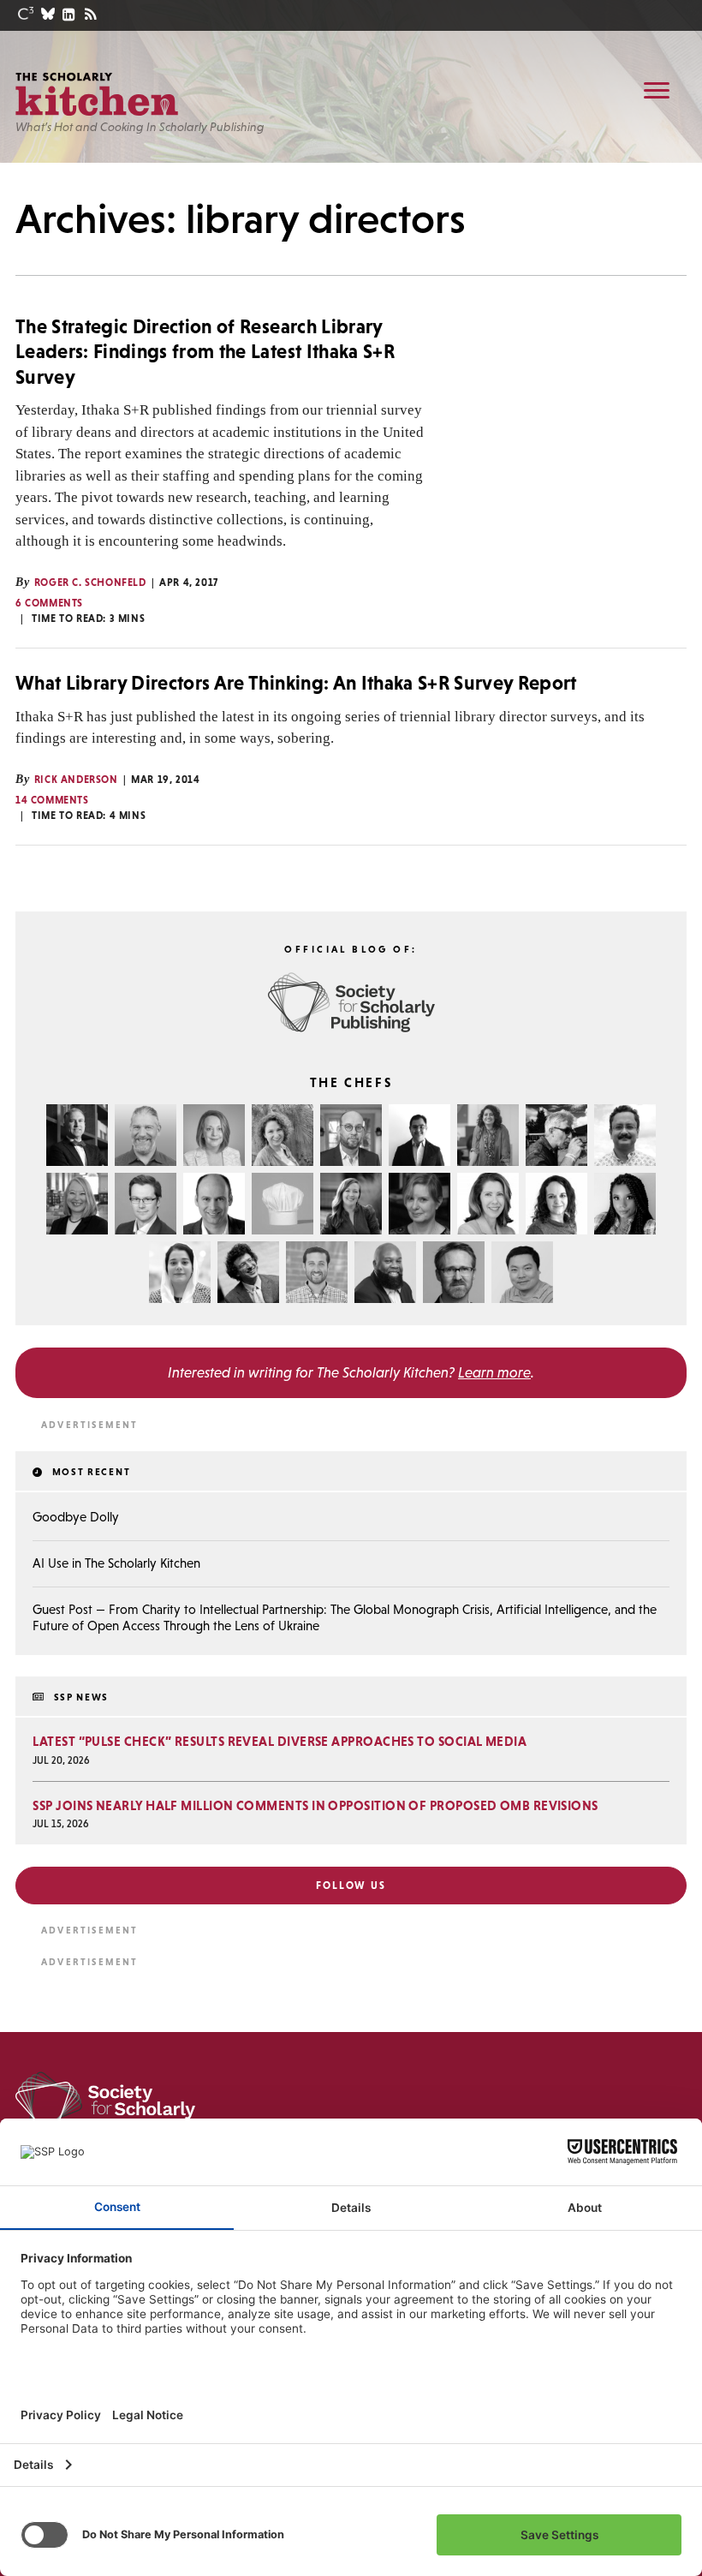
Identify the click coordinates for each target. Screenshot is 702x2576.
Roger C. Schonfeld (90, 583)
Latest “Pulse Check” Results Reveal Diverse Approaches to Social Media (280, 1741)
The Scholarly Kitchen (97, 94)
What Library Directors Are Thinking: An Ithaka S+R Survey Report (296, 683)
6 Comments (49, 603)
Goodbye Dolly (76, 1517)
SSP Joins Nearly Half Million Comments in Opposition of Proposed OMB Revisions (315, 1805)
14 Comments (52, 800)
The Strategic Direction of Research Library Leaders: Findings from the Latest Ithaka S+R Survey (205, 352)
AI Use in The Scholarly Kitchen (116, 1563)
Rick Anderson (76, 780)
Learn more (494, 1372)
